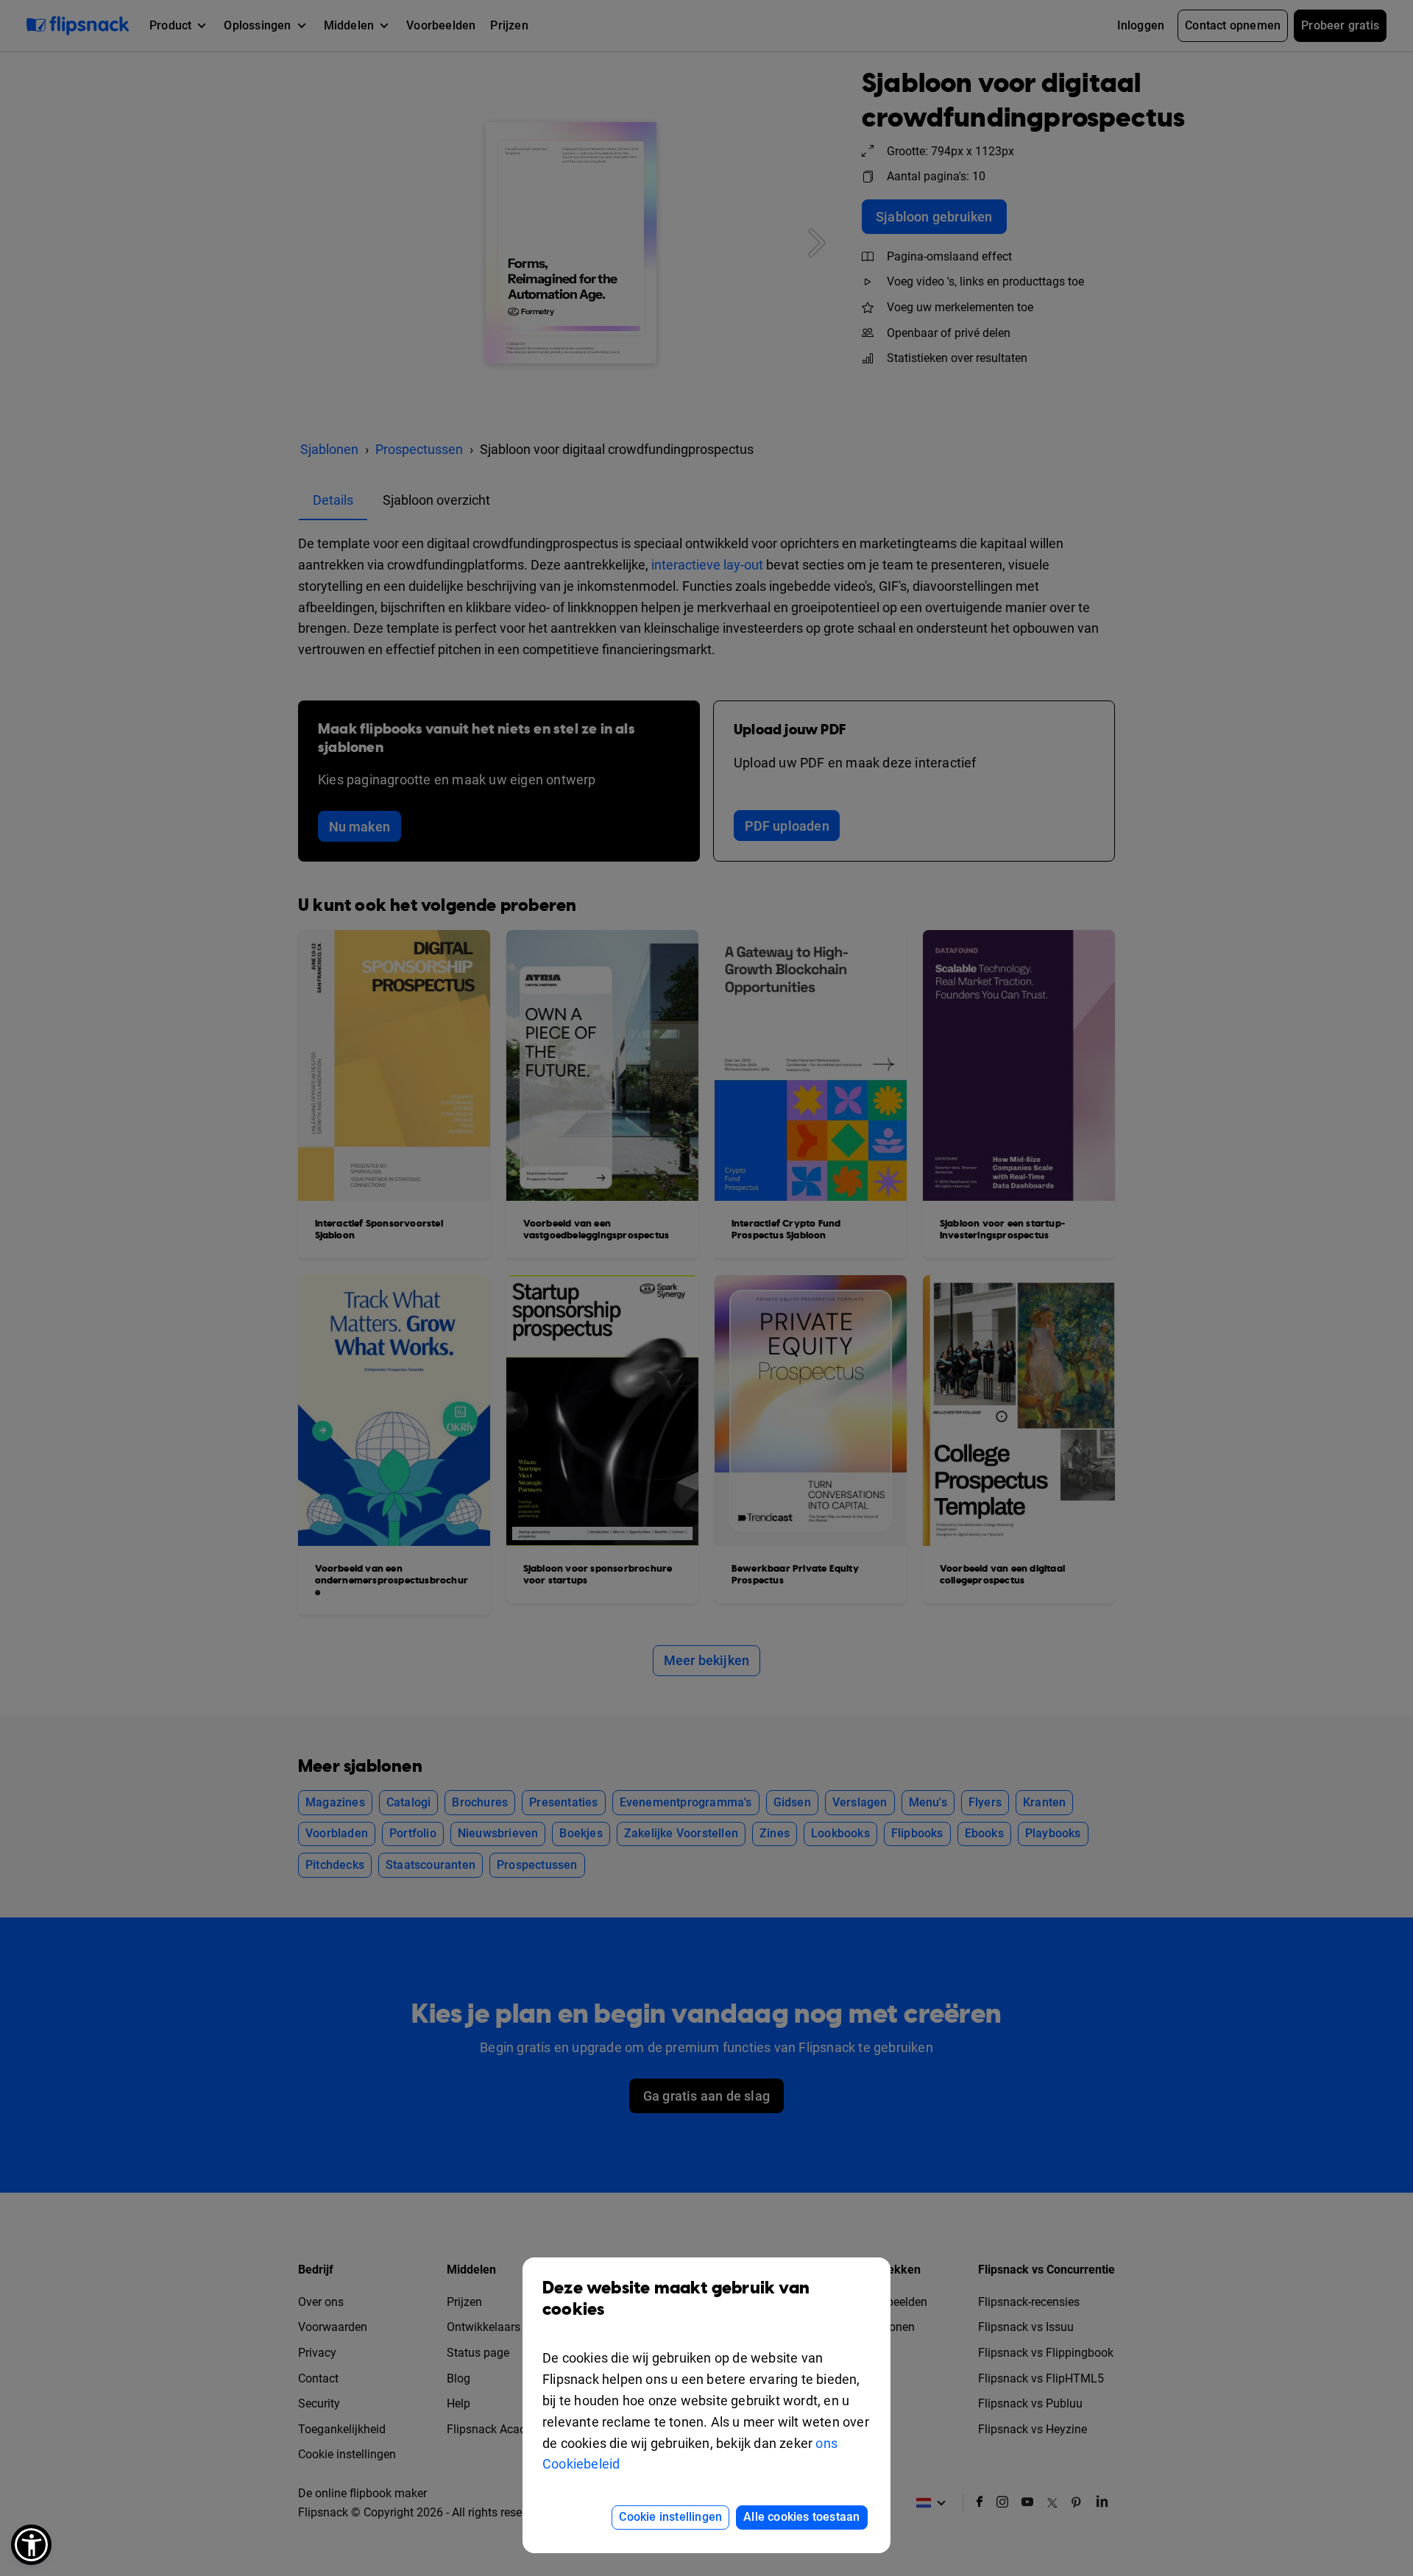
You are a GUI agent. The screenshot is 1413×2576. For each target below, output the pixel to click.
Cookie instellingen (670, 2517)
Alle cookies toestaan (801, 2517)
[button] (31, 2545)
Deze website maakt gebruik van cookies (676, 2299)
